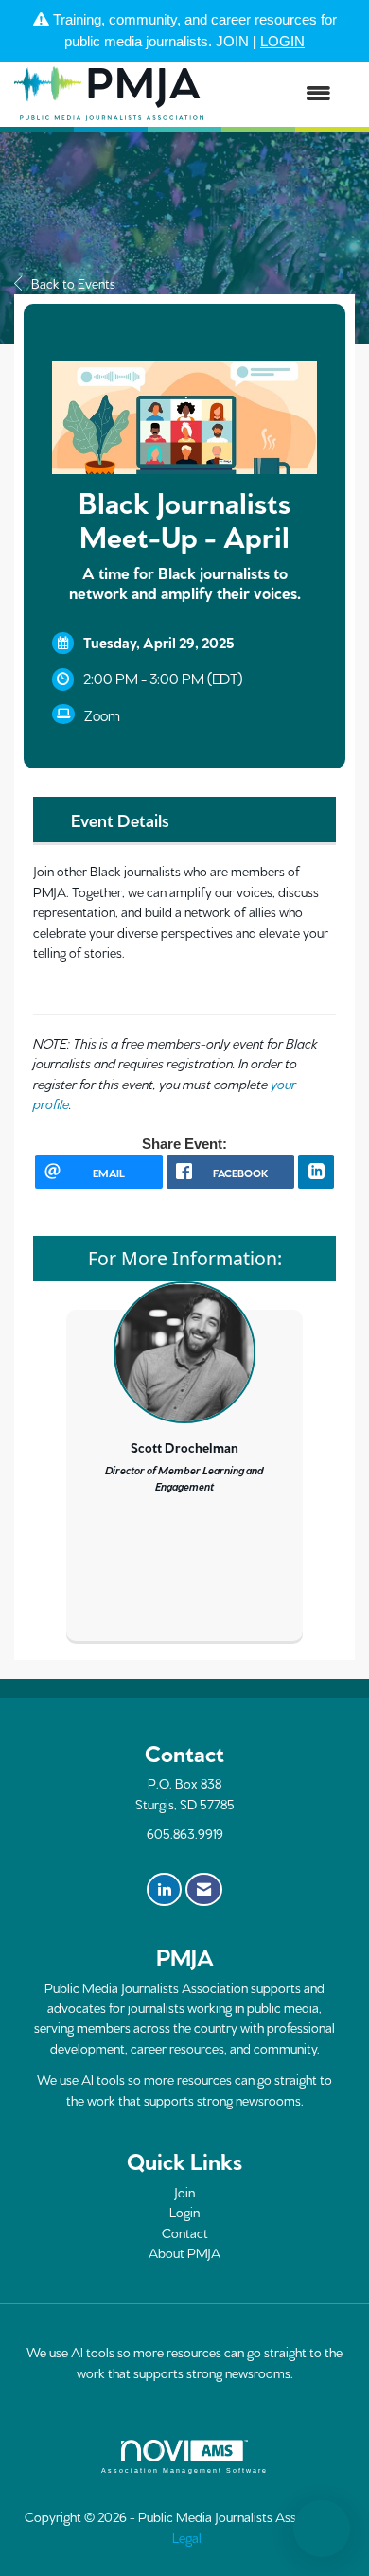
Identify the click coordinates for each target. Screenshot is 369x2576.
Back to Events (73, 283)
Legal (187, 2537)
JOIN (232, 41)
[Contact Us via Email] (204, 1890)
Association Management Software (184, 2470)
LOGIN (282, 41)
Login (184, 2212)
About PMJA (184, 2252)
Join (184, 2192)
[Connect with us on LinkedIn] (164, 1890)
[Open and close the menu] (277, 94)
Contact (185, 2232)
